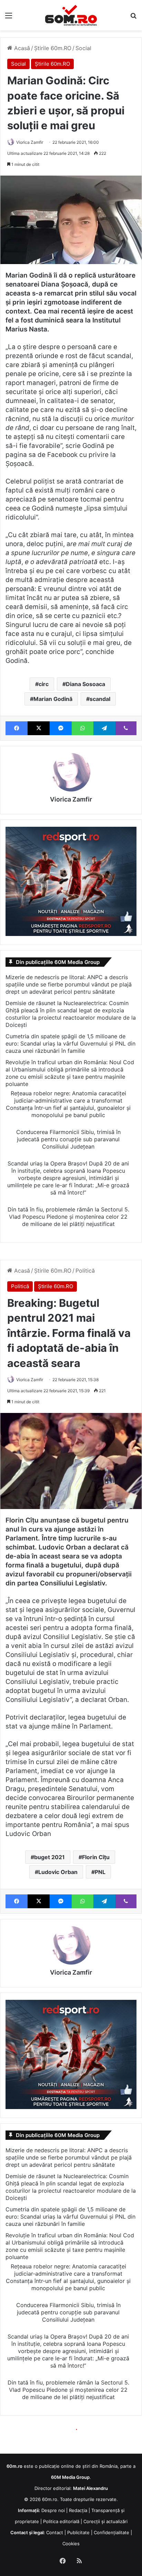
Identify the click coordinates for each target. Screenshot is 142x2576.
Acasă (21, 48)
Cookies (71, 2544)
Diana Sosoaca (85, 684)
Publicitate (78, 2532)
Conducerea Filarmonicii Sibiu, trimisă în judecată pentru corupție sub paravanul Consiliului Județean (68, 1139)
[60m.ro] (71, 15)
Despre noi (53, 2510)
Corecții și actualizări (105, 2521)
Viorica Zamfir (30, 142)
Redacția (78, 2510)
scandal (100, 699)
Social (83, 48)
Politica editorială (61, 2521)
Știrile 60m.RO (53, 48)
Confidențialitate (111, 2532)
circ (44, 684)
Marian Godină (53, 699)
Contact (55, 2532)
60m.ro (50, 2499)
